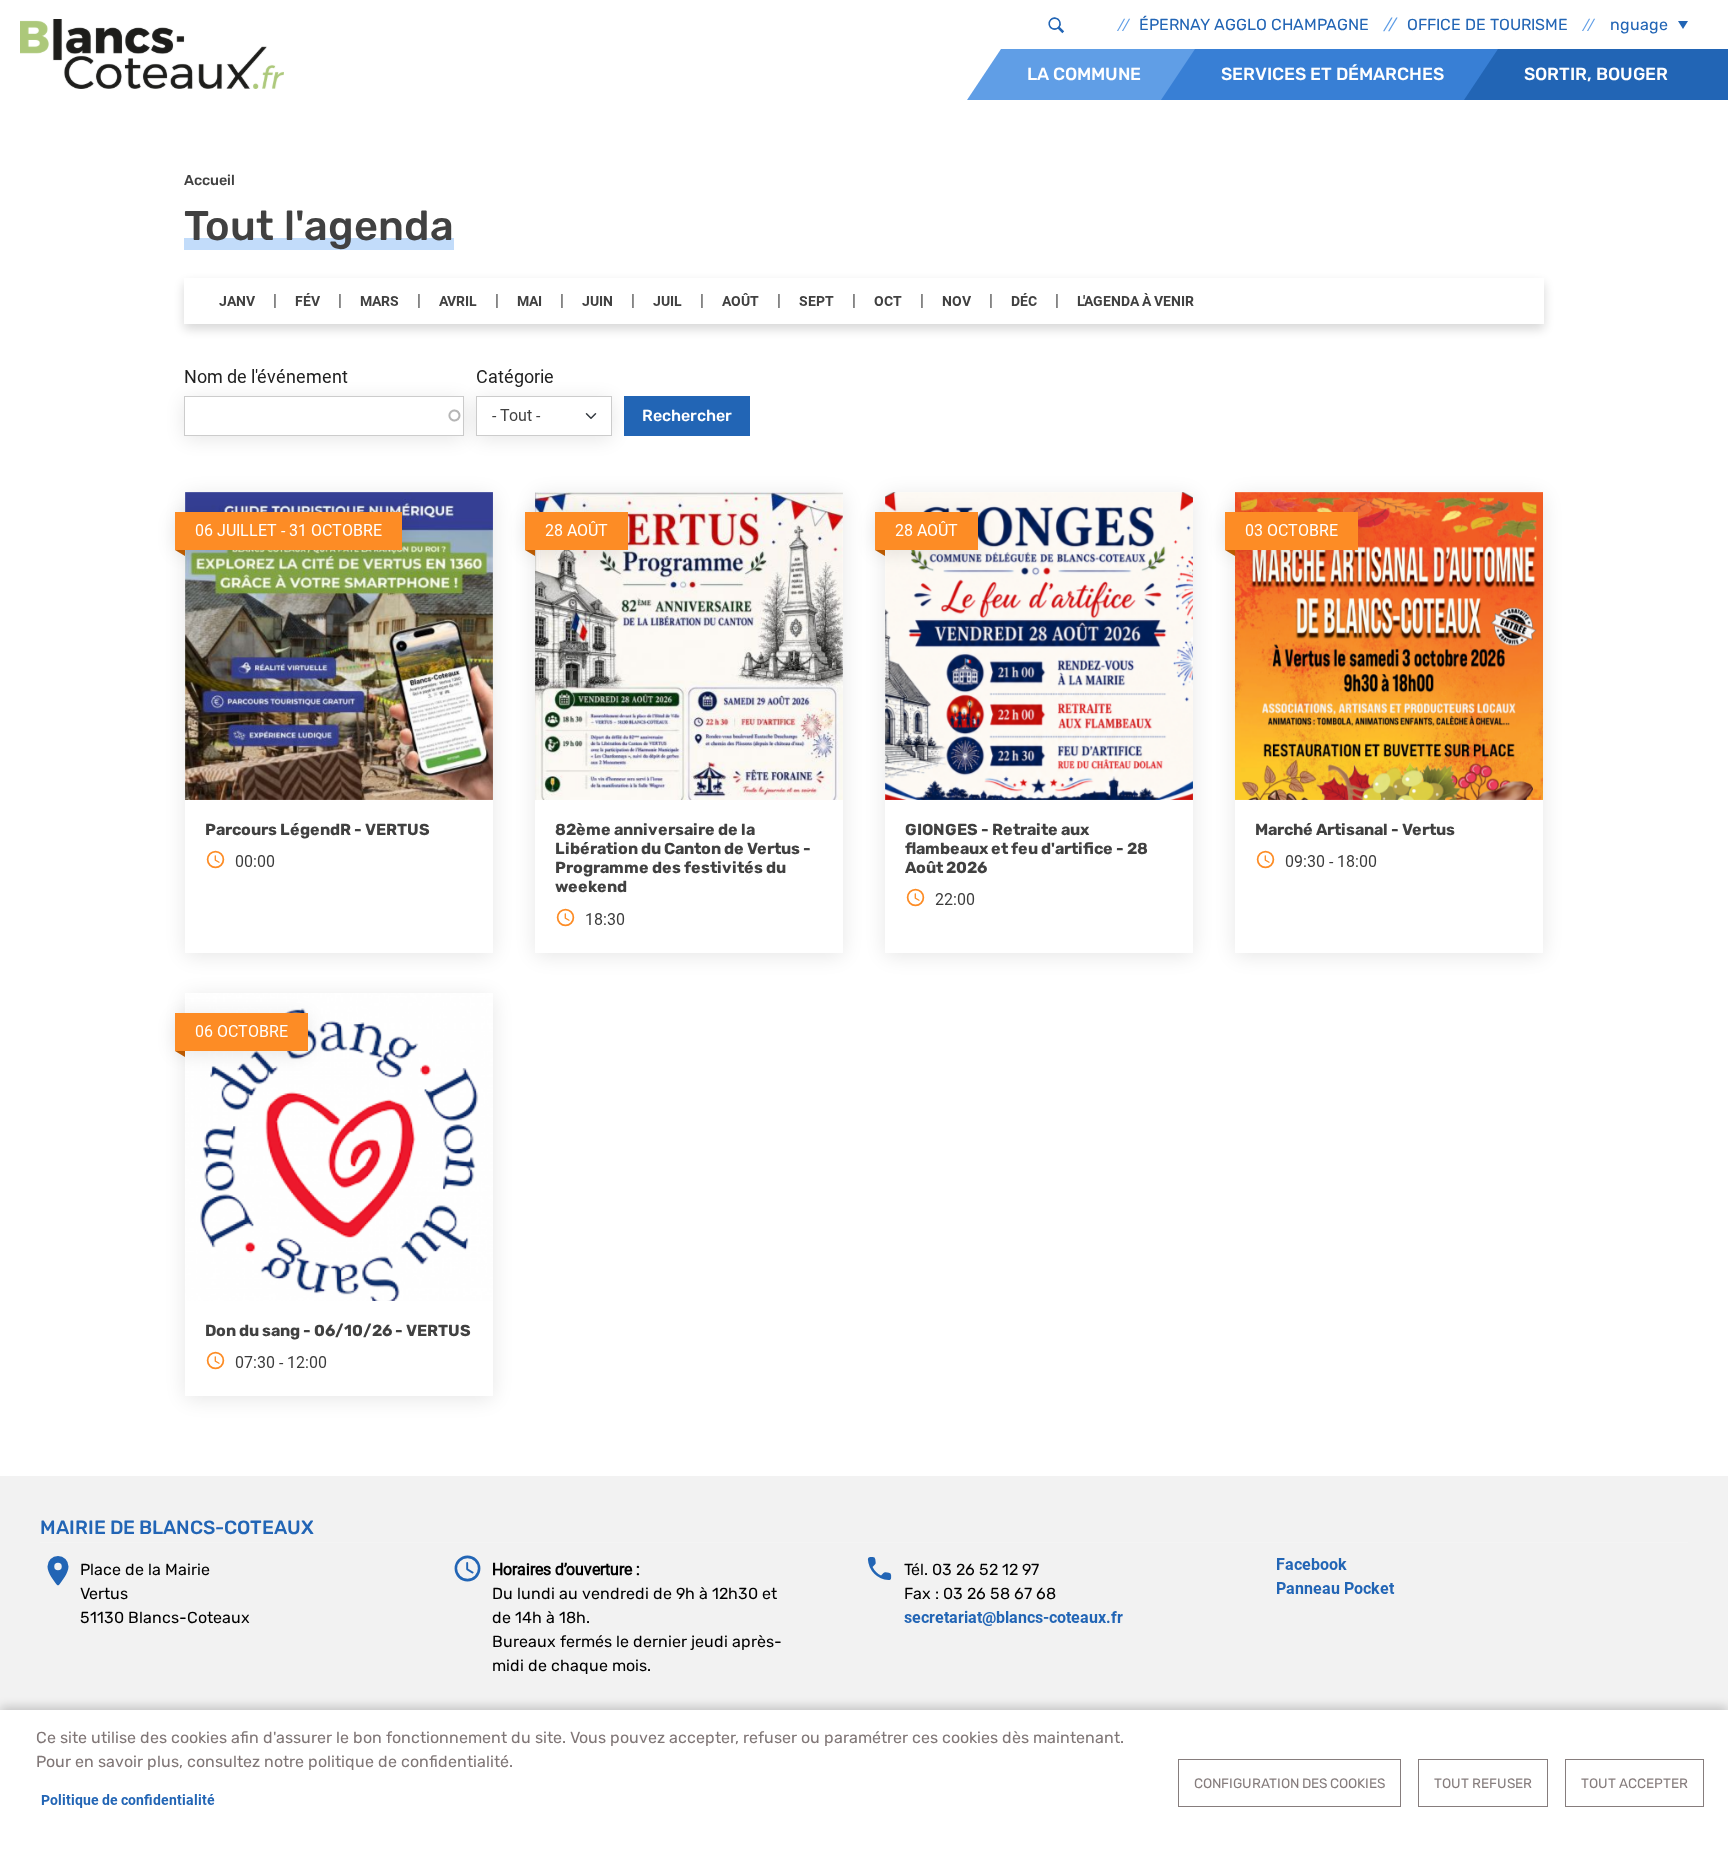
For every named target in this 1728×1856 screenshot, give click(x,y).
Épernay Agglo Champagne (1254, 24)
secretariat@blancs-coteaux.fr (1013, 1617)
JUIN (597, 301)
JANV (237, 301)
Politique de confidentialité (128, 1800)
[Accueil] (152, 54)
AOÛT (740, 301)
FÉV (307, 301)
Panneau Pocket (1335, 1588)
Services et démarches (1332, 74)
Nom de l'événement (266, 377)
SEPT (816, 301)
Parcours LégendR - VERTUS (317, 829)
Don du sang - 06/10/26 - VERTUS (338, 1330)
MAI (529, 301)
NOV (956, 301)
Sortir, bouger (1596, 74)
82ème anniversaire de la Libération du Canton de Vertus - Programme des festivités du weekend (683, 858)
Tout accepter (1634, 1783)
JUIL (667, 301)
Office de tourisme (1487, 24)
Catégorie (515, 377)
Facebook (1311, 1564)
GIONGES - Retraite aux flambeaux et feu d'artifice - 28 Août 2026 (1026, 848)
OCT (888, 301)
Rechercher (687, 415)
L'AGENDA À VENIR (1135, 301)
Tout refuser (1483, 1783)
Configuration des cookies (1289, 1783)
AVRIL (458, 301)
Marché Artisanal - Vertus (1355, 829)
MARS (379, 301)
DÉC (1024, 301)
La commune (1084, 74)
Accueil (209, 180)
